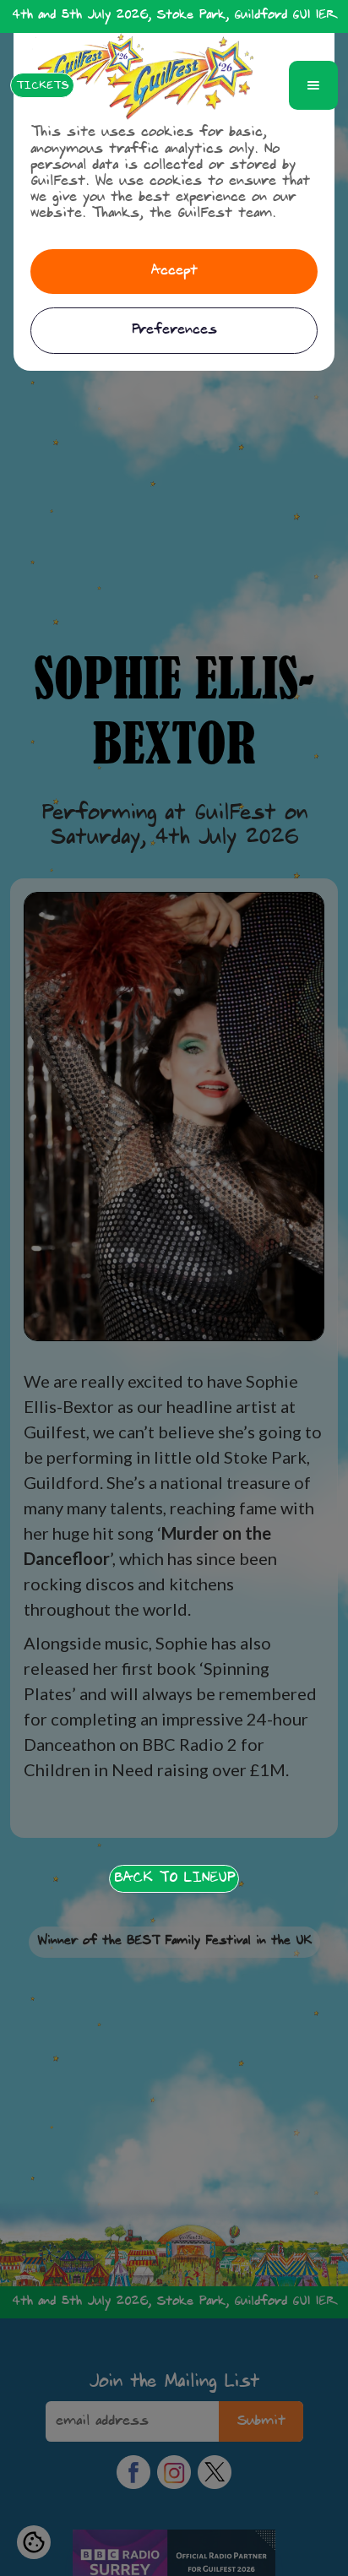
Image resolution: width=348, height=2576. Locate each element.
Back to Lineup (174, 1878)
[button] (313, 85)
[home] (181, 85)
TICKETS (42, 86)
